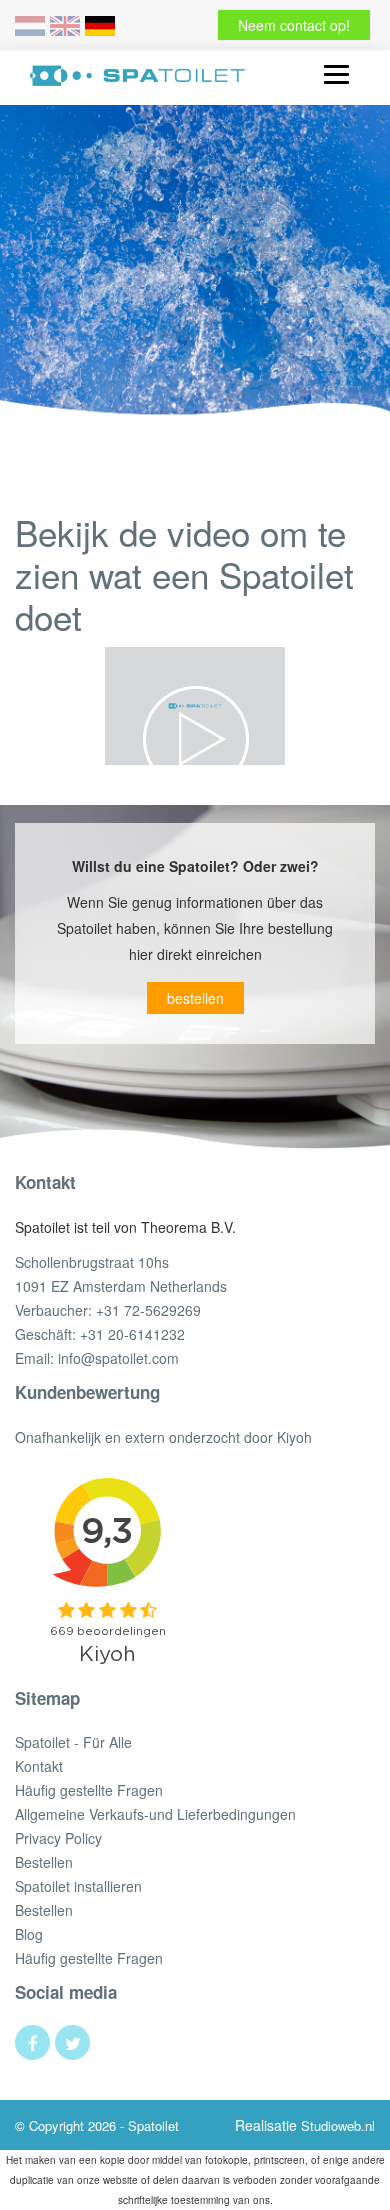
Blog (29, 1934)
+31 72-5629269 (148, 1310)
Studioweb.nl (338, 2125)
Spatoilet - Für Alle (73, 1742)
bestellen (195, 998)
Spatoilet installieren (78, 1886)
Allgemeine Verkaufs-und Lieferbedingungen (155, 1814)
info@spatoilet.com (118, 1358)
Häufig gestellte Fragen (89, 1790)
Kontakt (39, 1766)
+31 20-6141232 (132, 1334)
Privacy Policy (58, 1838)
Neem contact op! (294, 25)
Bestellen (44, 1862)
